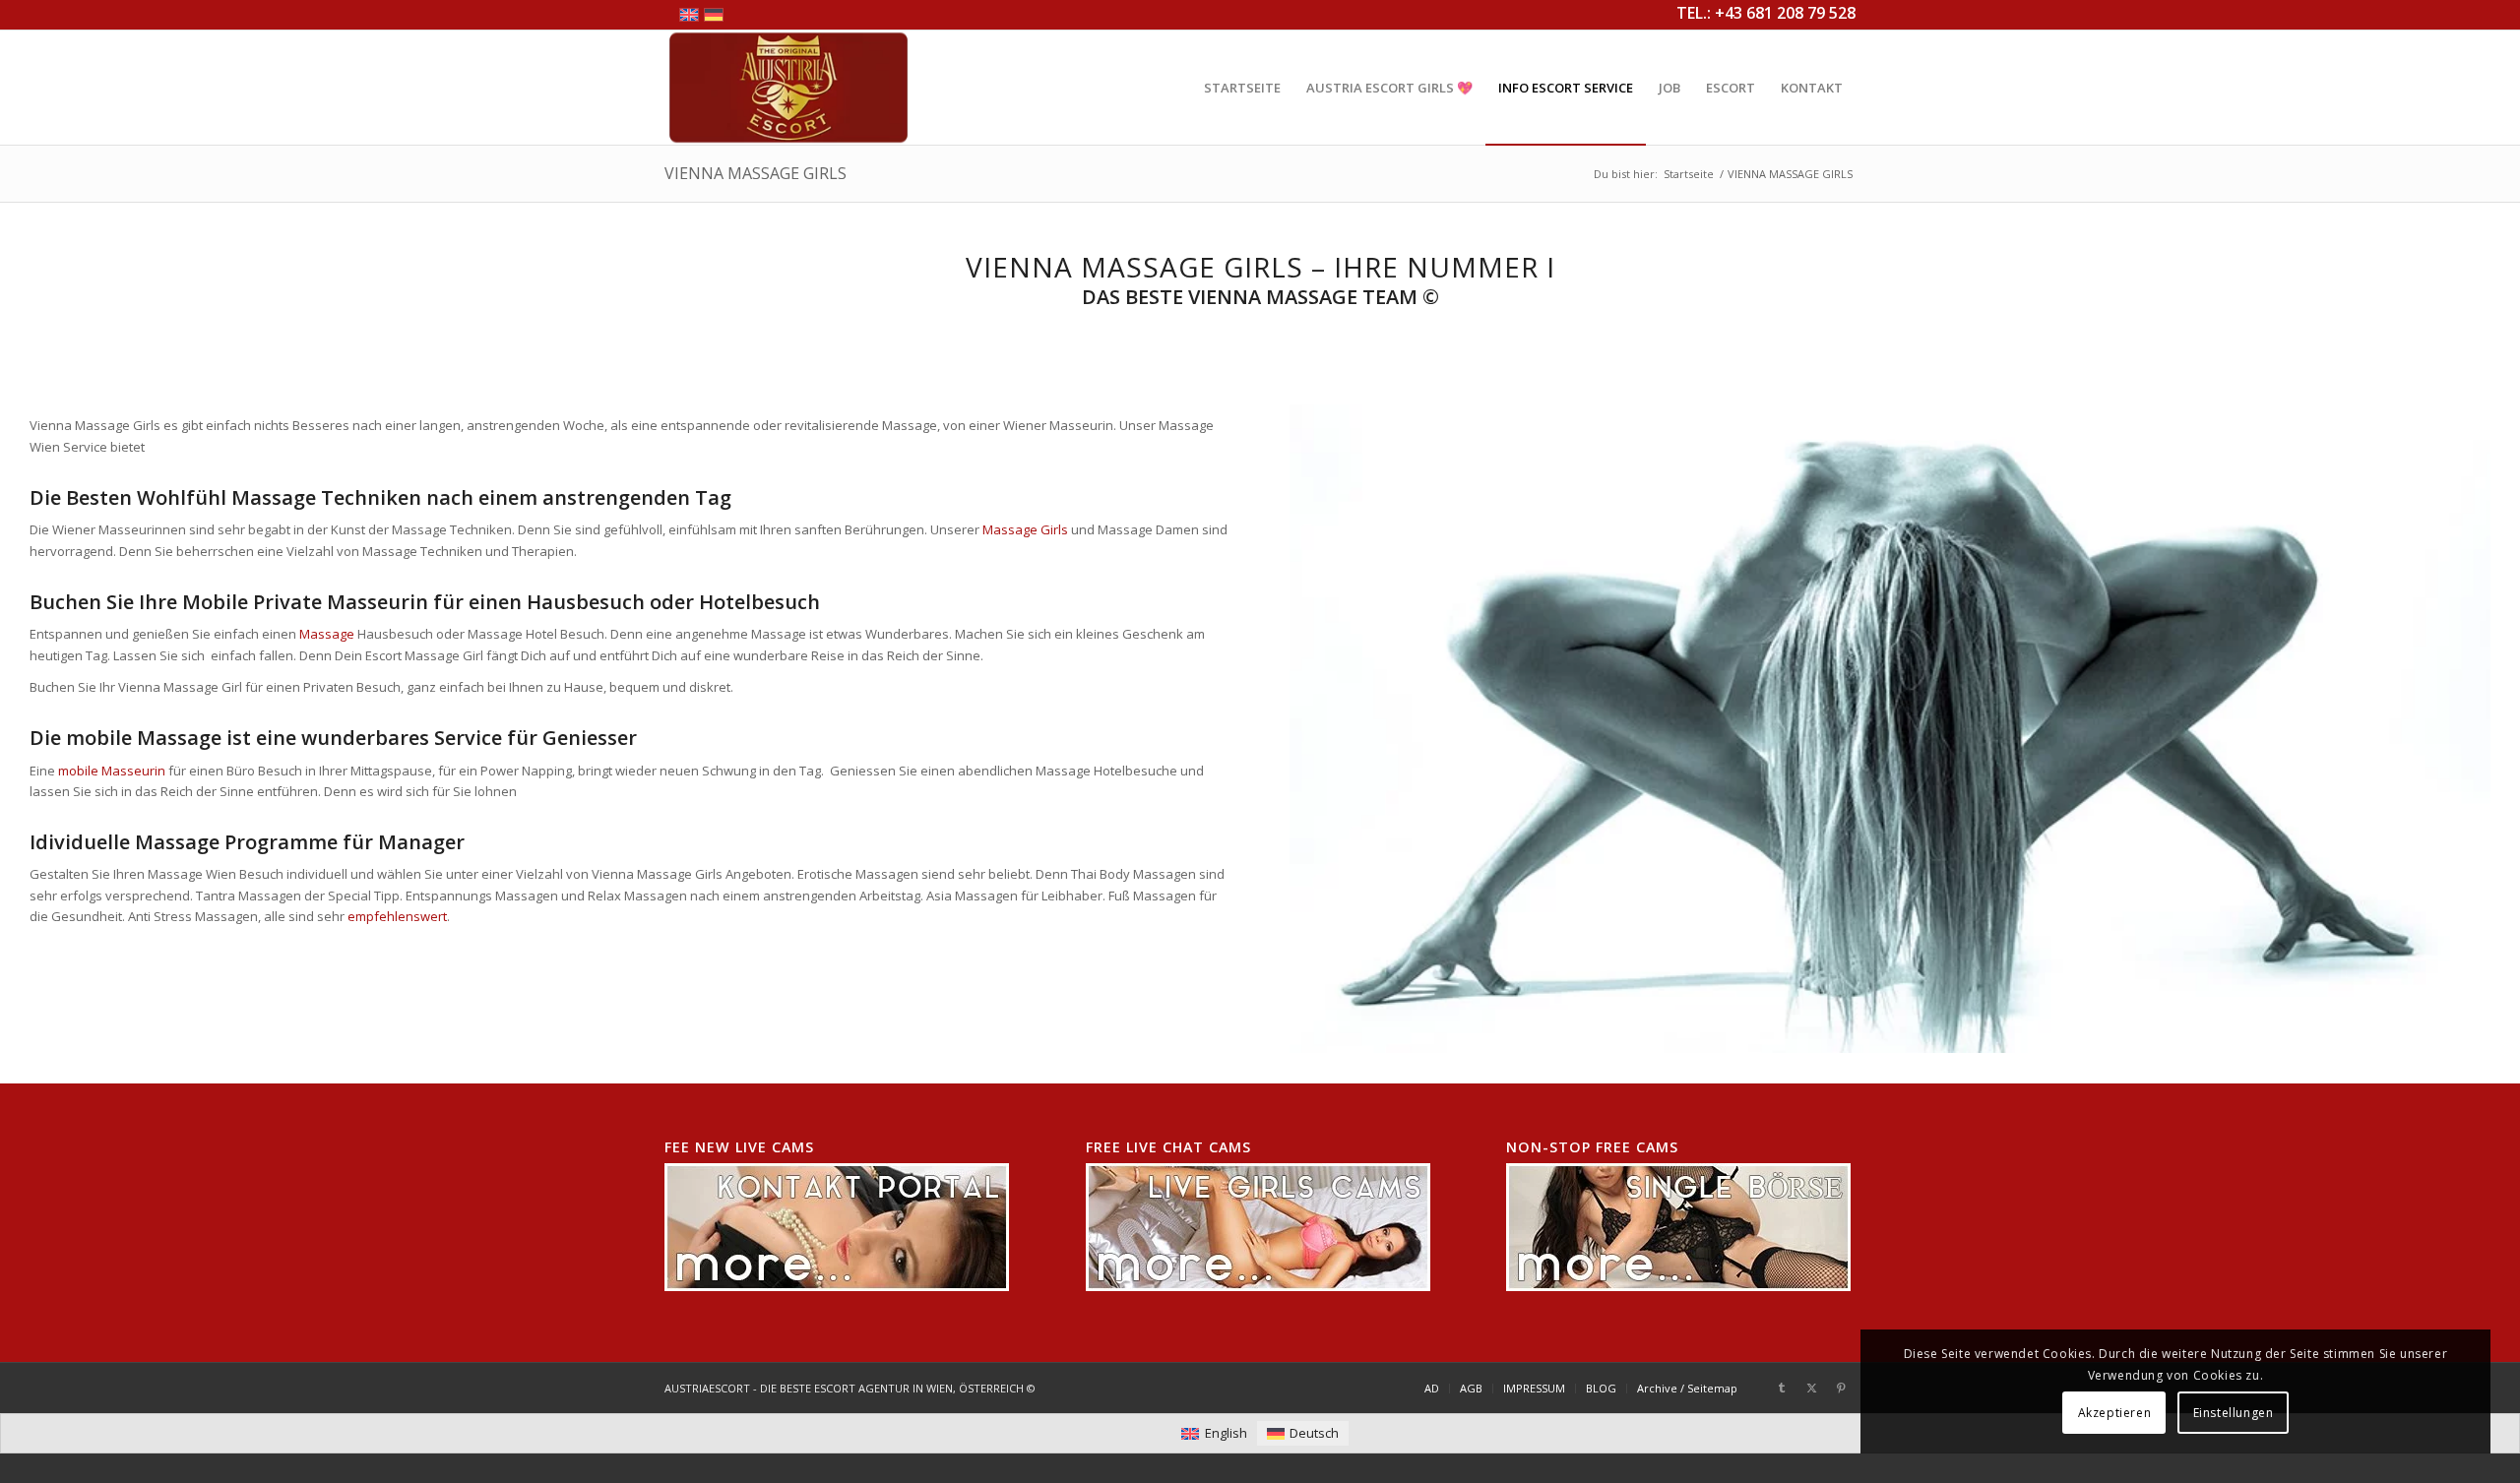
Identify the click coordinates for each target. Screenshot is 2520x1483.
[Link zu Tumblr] (1782, 1388)
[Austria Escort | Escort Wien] (788, 88)
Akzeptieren (2115, 1413)
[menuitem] (1242, 88)
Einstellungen (2234, 1413)
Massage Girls (1025, 529)
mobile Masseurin (113, 771)
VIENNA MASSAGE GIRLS (756, 173)
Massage (327, 634)
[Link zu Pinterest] (1841, 1388)
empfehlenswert (397, 916)
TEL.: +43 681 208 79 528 (1766, 13)
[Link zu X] (1811, 1388)
